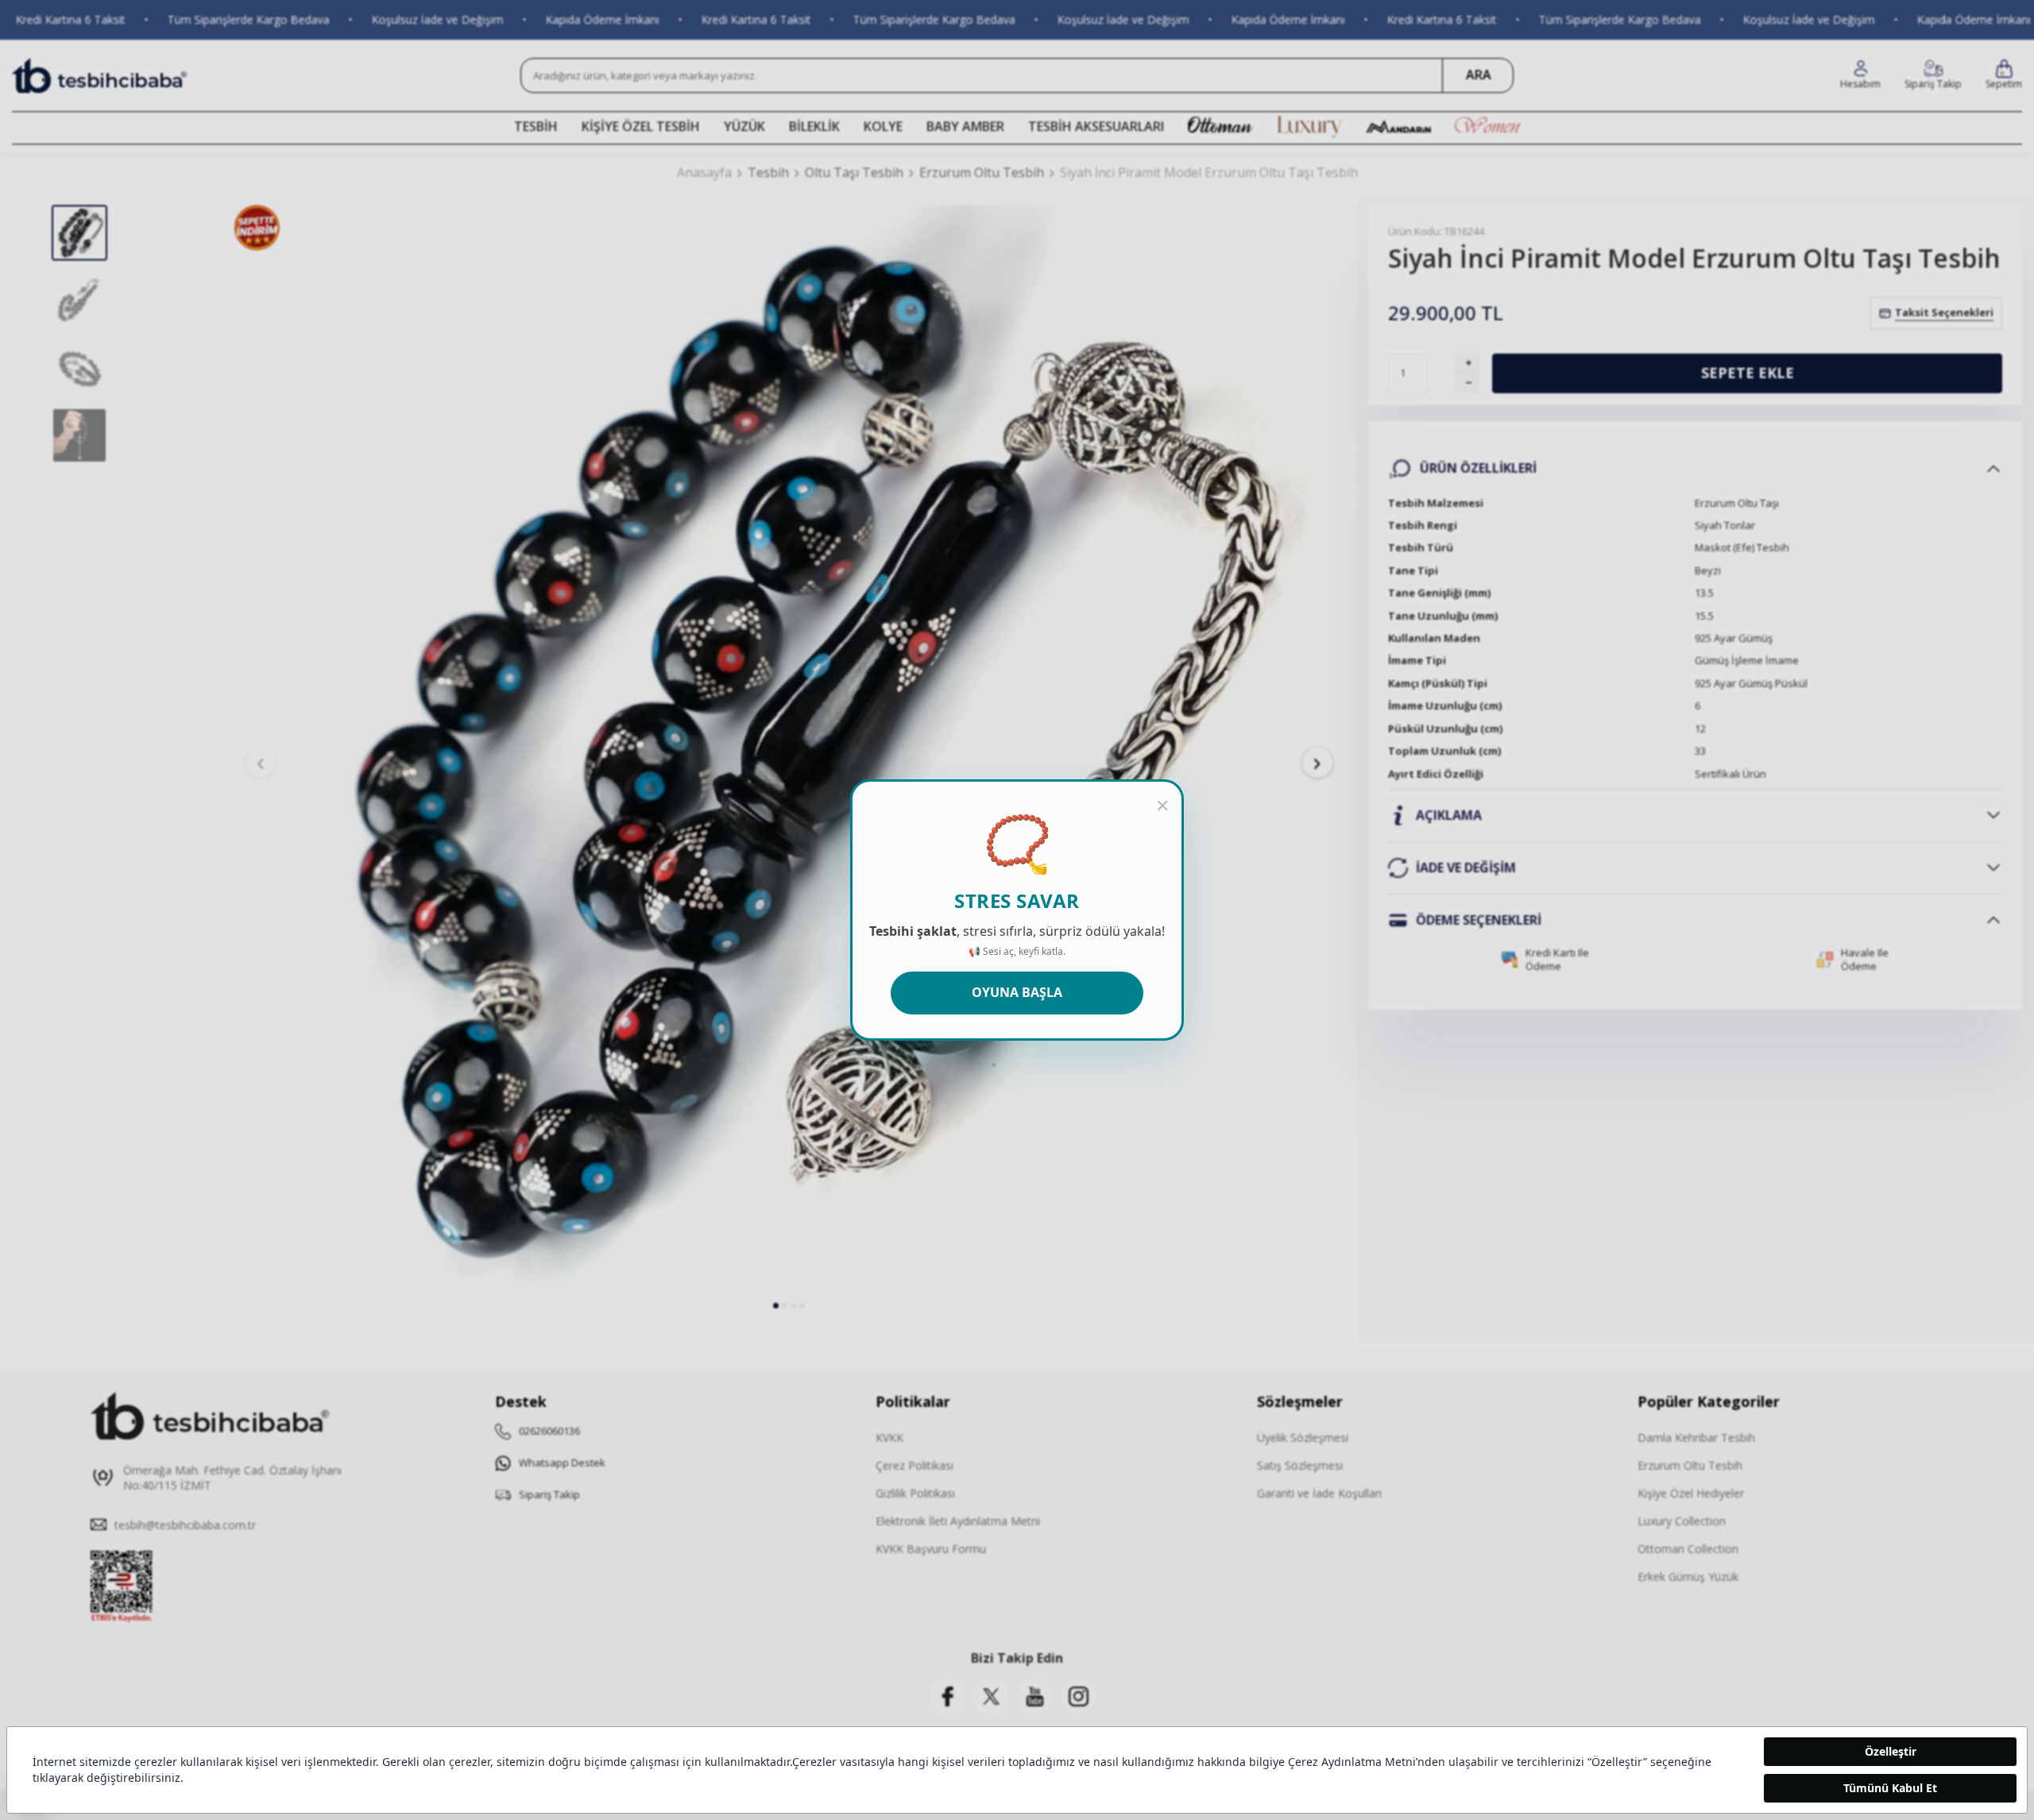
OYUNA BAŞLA (1017, 992)
